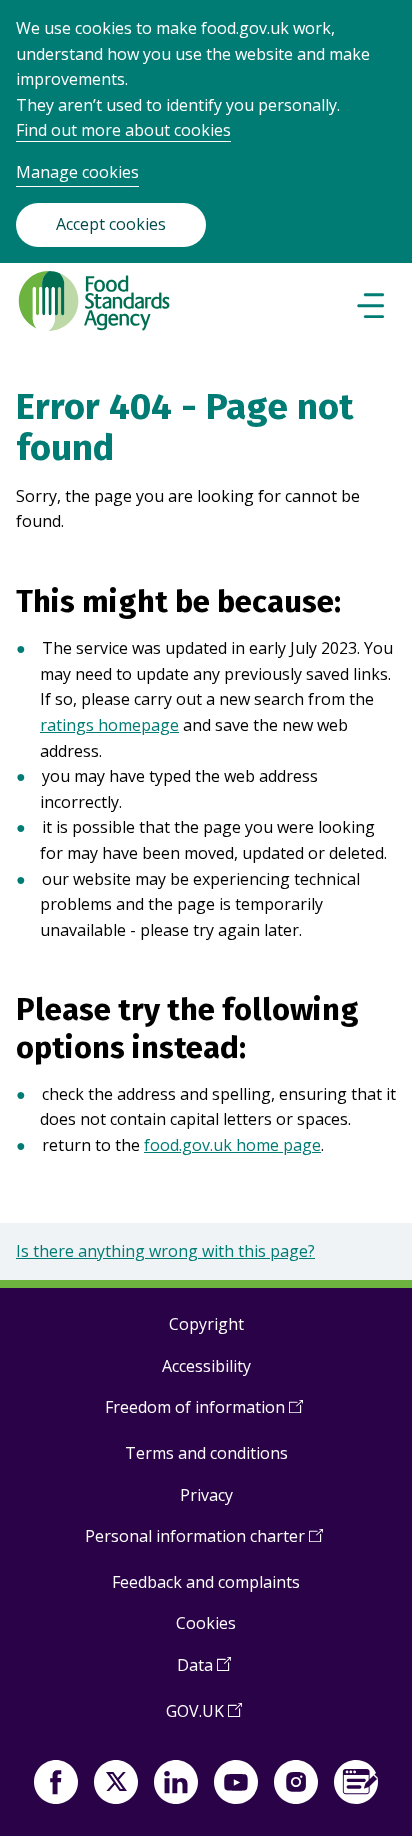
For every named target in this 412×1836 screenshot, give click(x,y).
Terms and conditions (206, 1453)
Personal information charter (204, 1543)
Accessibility (206, 1366)
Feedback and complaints (206, 1582)
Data (204, 1672)
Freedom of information (204, 1414)
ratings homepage (109, 725)
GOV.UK (204, 1718)
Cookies (206, 1623)
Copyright (206, 1324)
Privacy (206, 1495)
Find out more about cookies (123, 130)
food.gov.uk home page (232, 1145)
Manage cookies (77, 172)
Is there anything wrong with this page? (165, 1251)
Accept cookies (111, 224)
